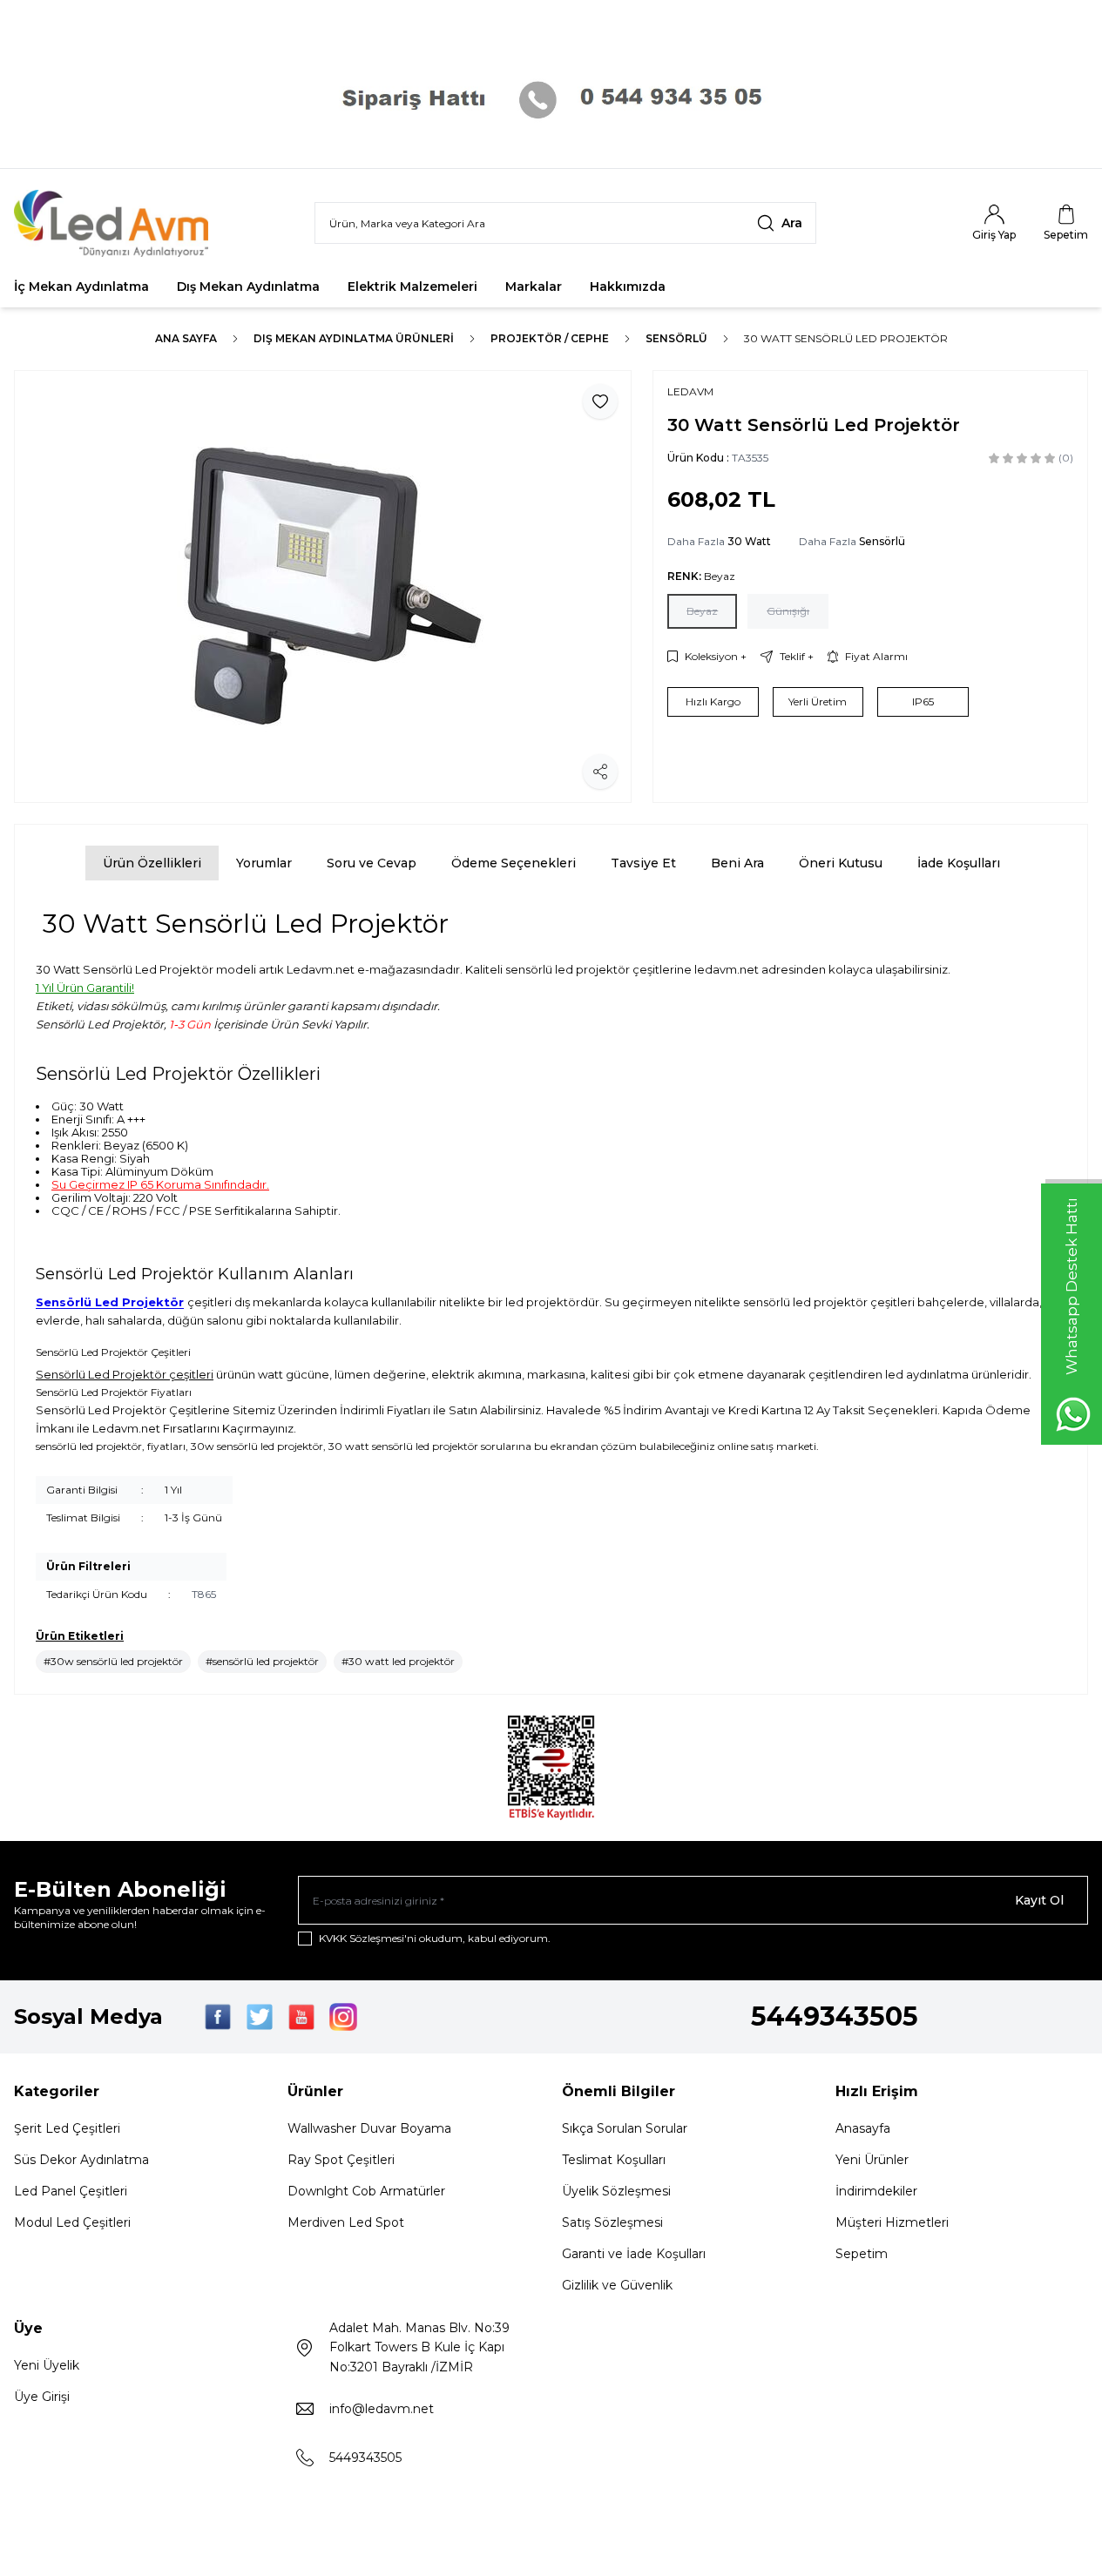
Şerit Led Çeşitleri (67, 2128)
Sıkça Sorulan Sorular (625, 2128)
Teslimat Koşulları (614, 2160)
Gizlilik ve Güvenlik (617, 2285)
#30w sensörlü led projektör (113, 1661)
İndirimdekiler (876, 2191)
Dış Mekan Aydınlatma (248, 287)
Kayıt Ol (1039, 1900)
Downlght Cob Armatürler (366, 2191)
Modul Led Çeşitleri (72, 2222)
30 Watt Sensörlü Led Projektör (846, 338)
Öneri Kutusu (841, 863)
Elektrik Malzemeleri (412, 287)
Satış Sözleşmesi (612, 2222)
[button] (702, 611)
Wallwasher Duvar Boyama (369, 2128)
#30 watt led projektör (398, 1661)
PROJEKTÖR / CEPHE (550, 338)
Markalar (534, 287)
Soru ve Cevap (372, 863)
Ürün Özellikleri (152, 863)
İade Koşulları (959, 863)
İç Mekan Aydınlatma (81, 287)
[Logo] (118, 223)
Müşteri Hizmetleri (892, 2222)
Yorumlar (264, 863)
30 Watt (749, 541)
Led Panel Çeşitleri (71, 2191)
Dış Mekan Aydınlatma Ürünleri (354, 338)
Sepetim (862, 2254)
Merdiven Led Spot (346, 2222)
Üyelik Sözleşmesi (616, 2191)
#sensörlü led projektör (262, 1661)
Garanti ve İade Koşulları (634, 2254)
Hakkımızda (628, 287)
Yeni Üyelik (47, 2365)
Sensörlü (676, 338)
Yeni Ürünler (872, 2160)
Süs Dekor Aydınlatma (81, 2160)
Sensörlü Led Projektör (110, 1302)
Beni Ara (737, 863)
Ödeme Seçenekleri (514, 863)
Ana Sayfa (186, 338)
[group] (323, 587)
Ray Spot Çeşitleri (341, 2160)
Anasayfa (863, 2128)
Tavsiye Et (643, 863)
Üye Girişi (42, 2397)
